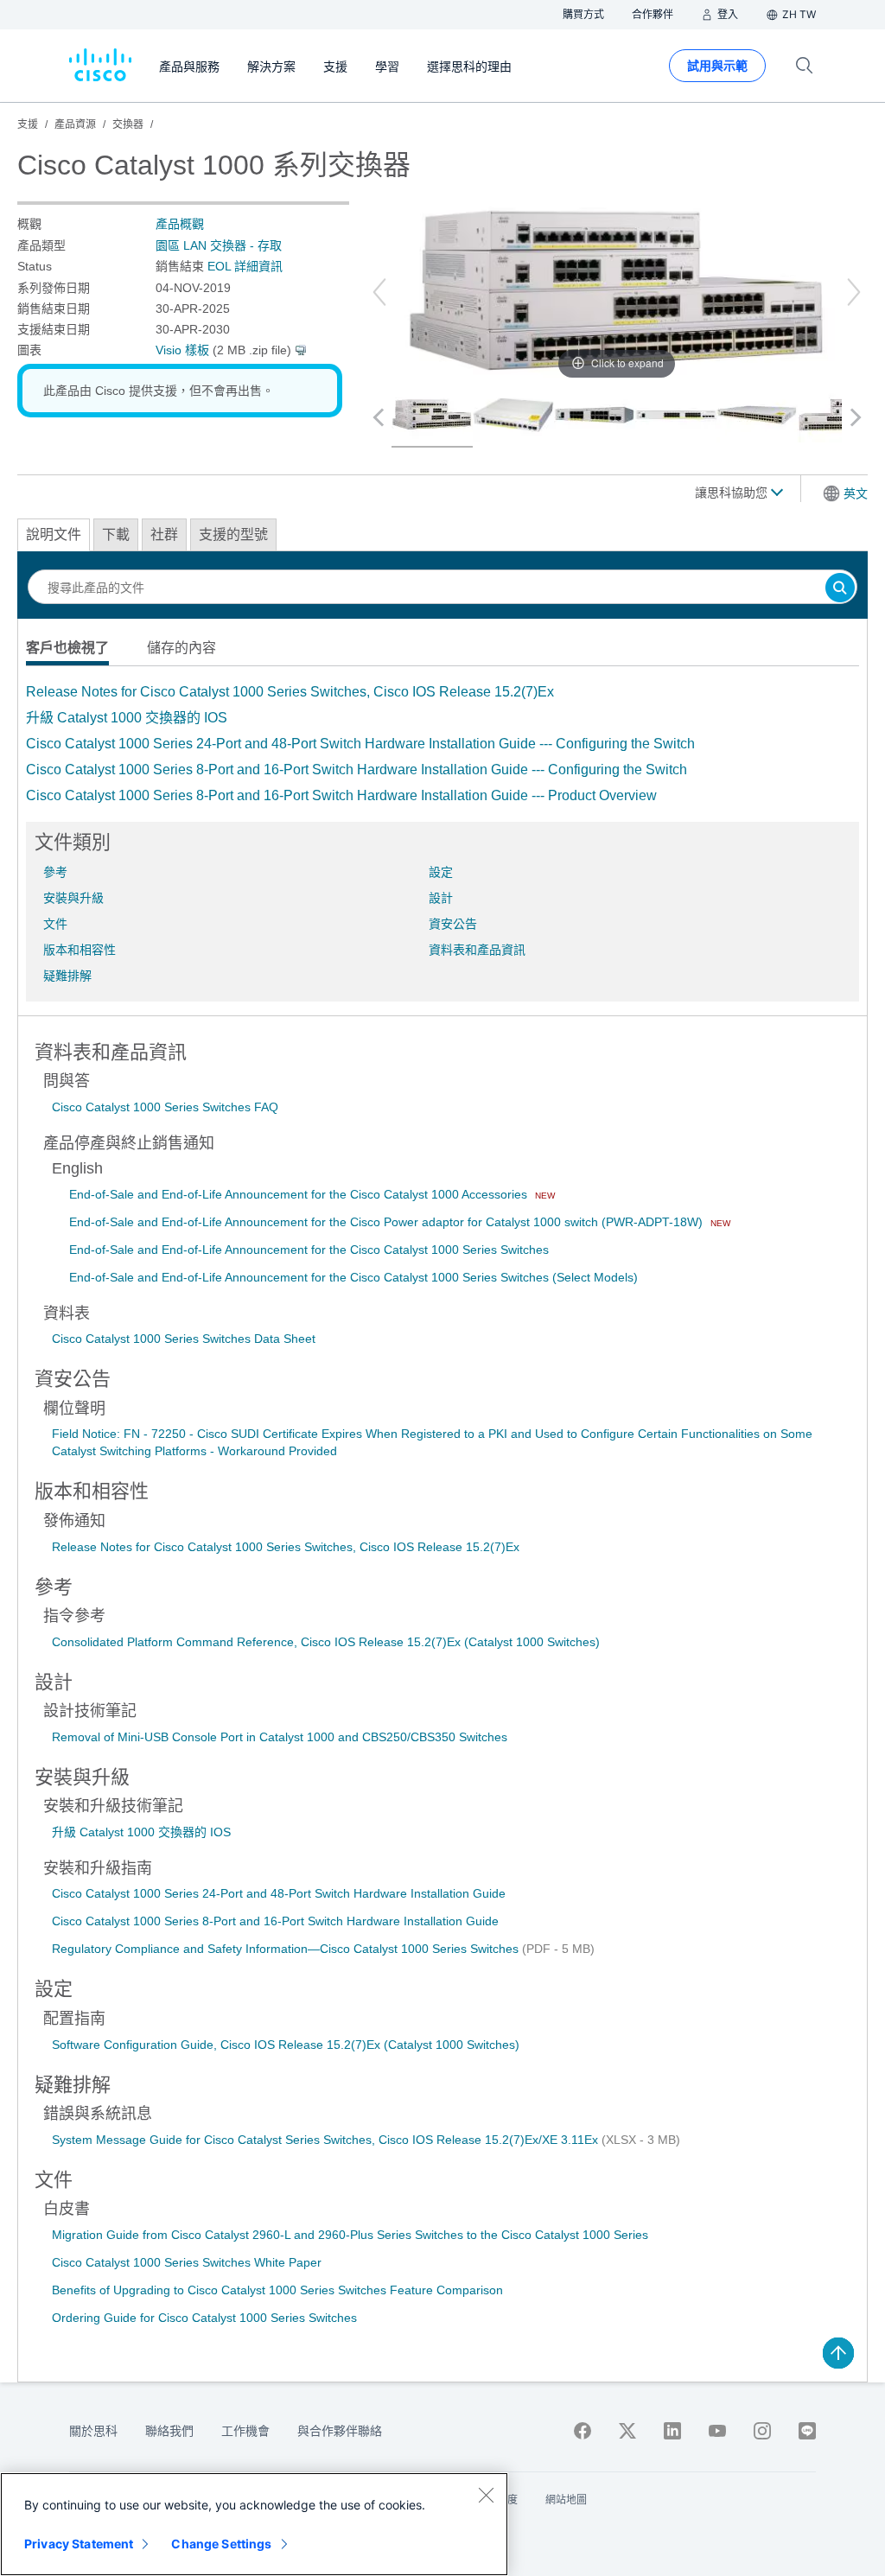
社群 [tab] (164, 534)
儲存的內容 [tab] (181, 648)
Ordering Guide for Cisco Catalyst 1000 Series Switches (204, 2318)
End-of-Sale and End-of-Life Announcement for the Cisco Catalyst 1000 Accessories (300, 1194)
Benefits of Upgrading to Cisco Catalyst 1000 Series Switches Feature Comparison (277, 2290)
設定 (441, 872)
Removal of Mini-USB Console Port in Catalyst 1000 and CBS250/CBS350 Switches (280, 1737)
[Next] (854, 292)
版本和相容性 (80, 950)
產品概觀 (180, 224)
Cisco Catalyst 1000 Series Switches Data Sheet (184, 1339)
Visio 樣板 (182, 350)
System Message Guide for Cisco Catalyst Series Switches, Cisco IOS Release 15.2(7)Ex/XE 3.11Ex (327, 2140)
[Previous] (379, 292)
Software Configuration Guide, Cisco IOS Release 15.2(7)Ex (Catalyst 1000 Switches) (286, 2045)
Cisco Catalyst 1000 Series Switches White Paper (187, 2262)
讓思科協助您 (733, 493)
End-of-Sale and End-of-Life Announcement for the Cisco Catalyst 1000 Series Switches (309, 1250)
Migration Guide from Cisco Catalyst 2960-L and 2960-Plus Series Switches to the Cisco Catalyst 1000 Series (350, 2235)
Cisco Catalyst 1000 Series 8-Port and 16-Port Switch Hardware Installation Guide (275, 1921)
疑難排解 (67, 976)
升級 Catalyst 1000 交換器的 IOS (127, 718)
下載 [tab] (116, 534)
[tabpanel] (442, 744)
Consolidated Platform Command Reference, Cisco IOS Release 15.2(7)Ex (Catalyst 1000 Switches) (326, 1642)
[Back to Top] (838, 2353)
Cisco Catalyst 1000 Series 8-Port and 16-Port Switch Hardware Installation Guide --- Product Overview (341, 795)
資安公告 (453, 924)
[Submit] (840, 589)
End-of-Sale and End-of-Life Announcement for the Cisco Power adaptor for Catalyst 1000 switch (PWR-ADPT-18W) (388, 1222)
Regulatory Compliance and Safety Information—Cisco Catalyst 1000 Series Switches (287, 1949)
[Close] (486, 2495)
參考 (55, 872)
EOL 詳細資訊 (245, 266)
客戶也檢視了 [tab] (67, 648)
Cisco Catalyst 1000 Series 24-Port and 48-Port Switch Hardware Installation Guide (279, 1893)
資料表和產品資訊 (477, 950)
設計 (441, 898)
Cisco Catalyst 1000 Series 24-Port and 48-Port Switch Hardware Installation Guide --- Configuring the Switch (360, 744)
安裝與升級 (73, 898)
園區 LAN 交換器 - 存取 (219, 245)
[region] (254, 2524)
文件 (55, 924)
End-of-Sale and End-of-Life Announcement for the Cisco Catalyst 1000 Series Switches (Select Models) (353, 1277)
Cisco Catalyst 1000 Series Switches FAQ (165, 1107)
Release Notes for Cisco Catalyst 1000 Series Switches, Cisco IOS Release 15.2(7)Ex (290, 692)
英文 (856, 493)
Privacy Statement (79, 2544)
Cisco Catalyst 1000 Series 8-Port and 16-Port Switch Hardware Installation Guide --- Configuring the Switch (357, 770)
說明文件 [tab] (54, 534)
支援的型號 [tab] (233, 534)
